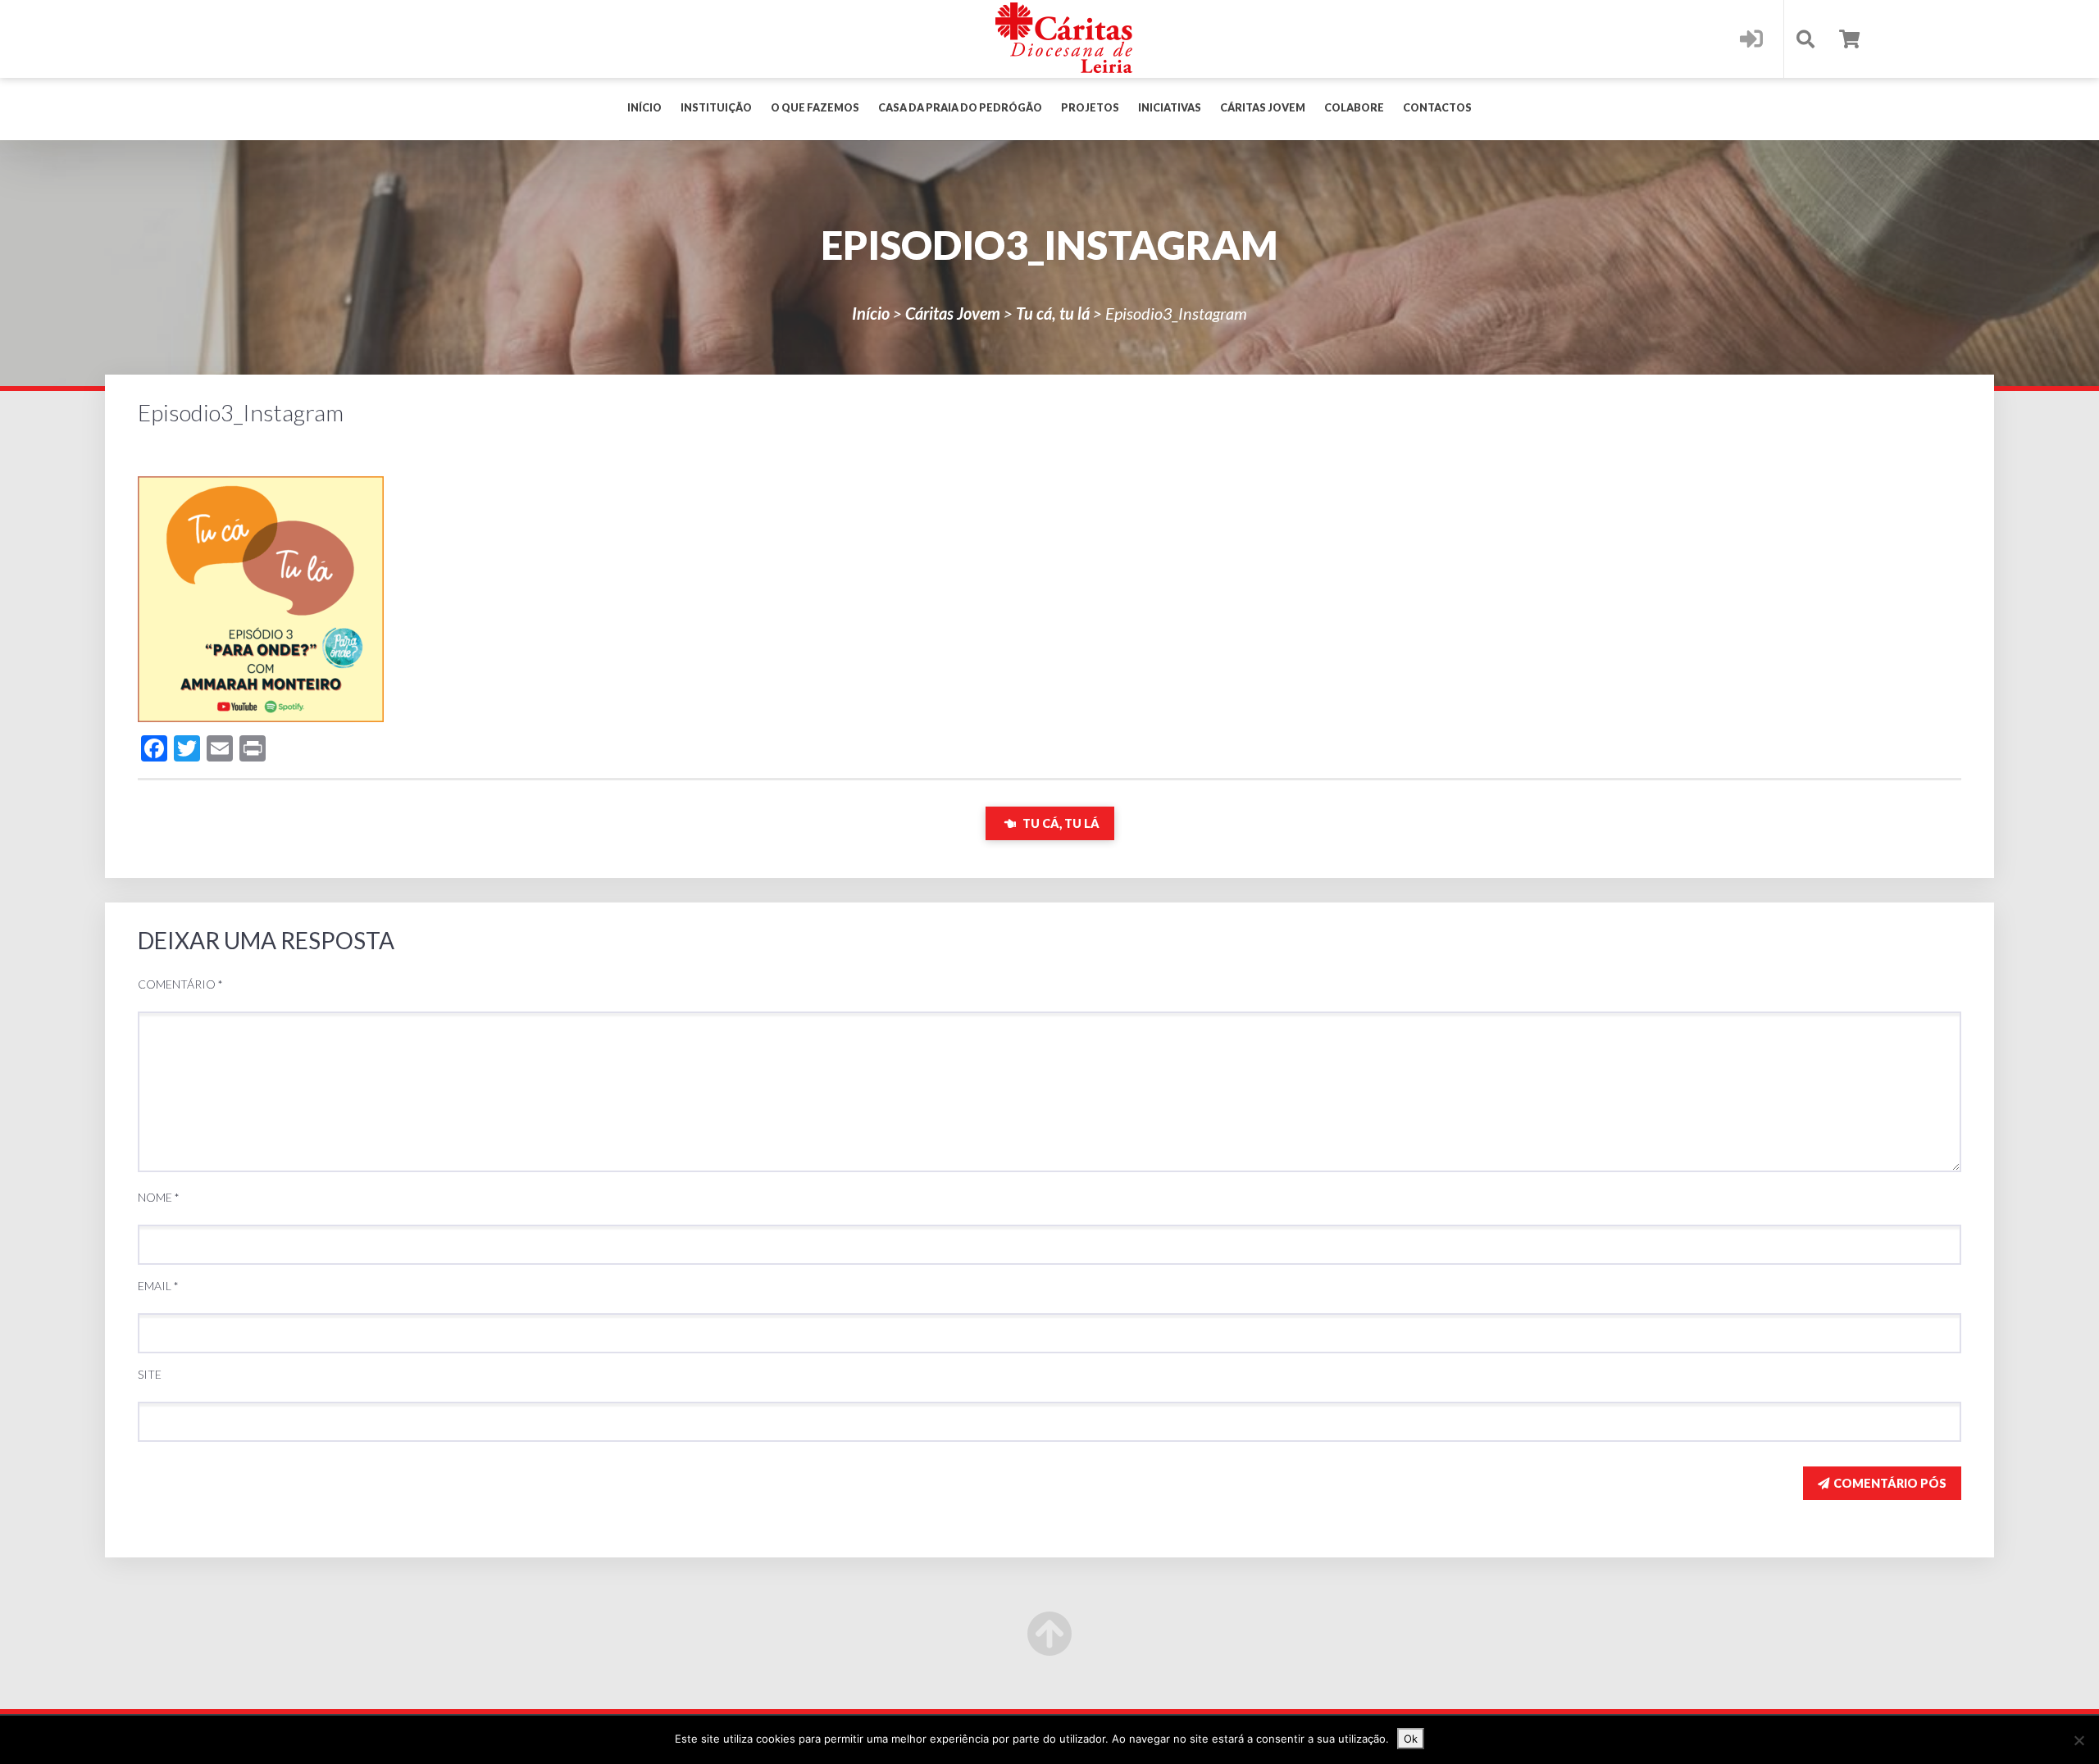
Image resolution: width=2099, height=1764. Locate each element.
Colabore (1354, 108)
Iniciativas (1170, 108)
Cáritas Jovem (1263, 108)
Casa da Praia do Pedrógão (960, 108)
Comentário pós (1890, 1483)
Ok (1411, 1739)
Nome (159, 1197)
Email (158, 1286)
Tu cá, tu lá (1053, 313)
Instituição (716, 108)
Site (150, 1374)
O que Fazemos (815, 108)
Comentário (180, 984)
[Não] (2079, 1740)
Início (644, 108)
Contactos (1437, 108)
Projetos (1090, 108)
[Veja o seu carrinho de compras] (1849, 39)
